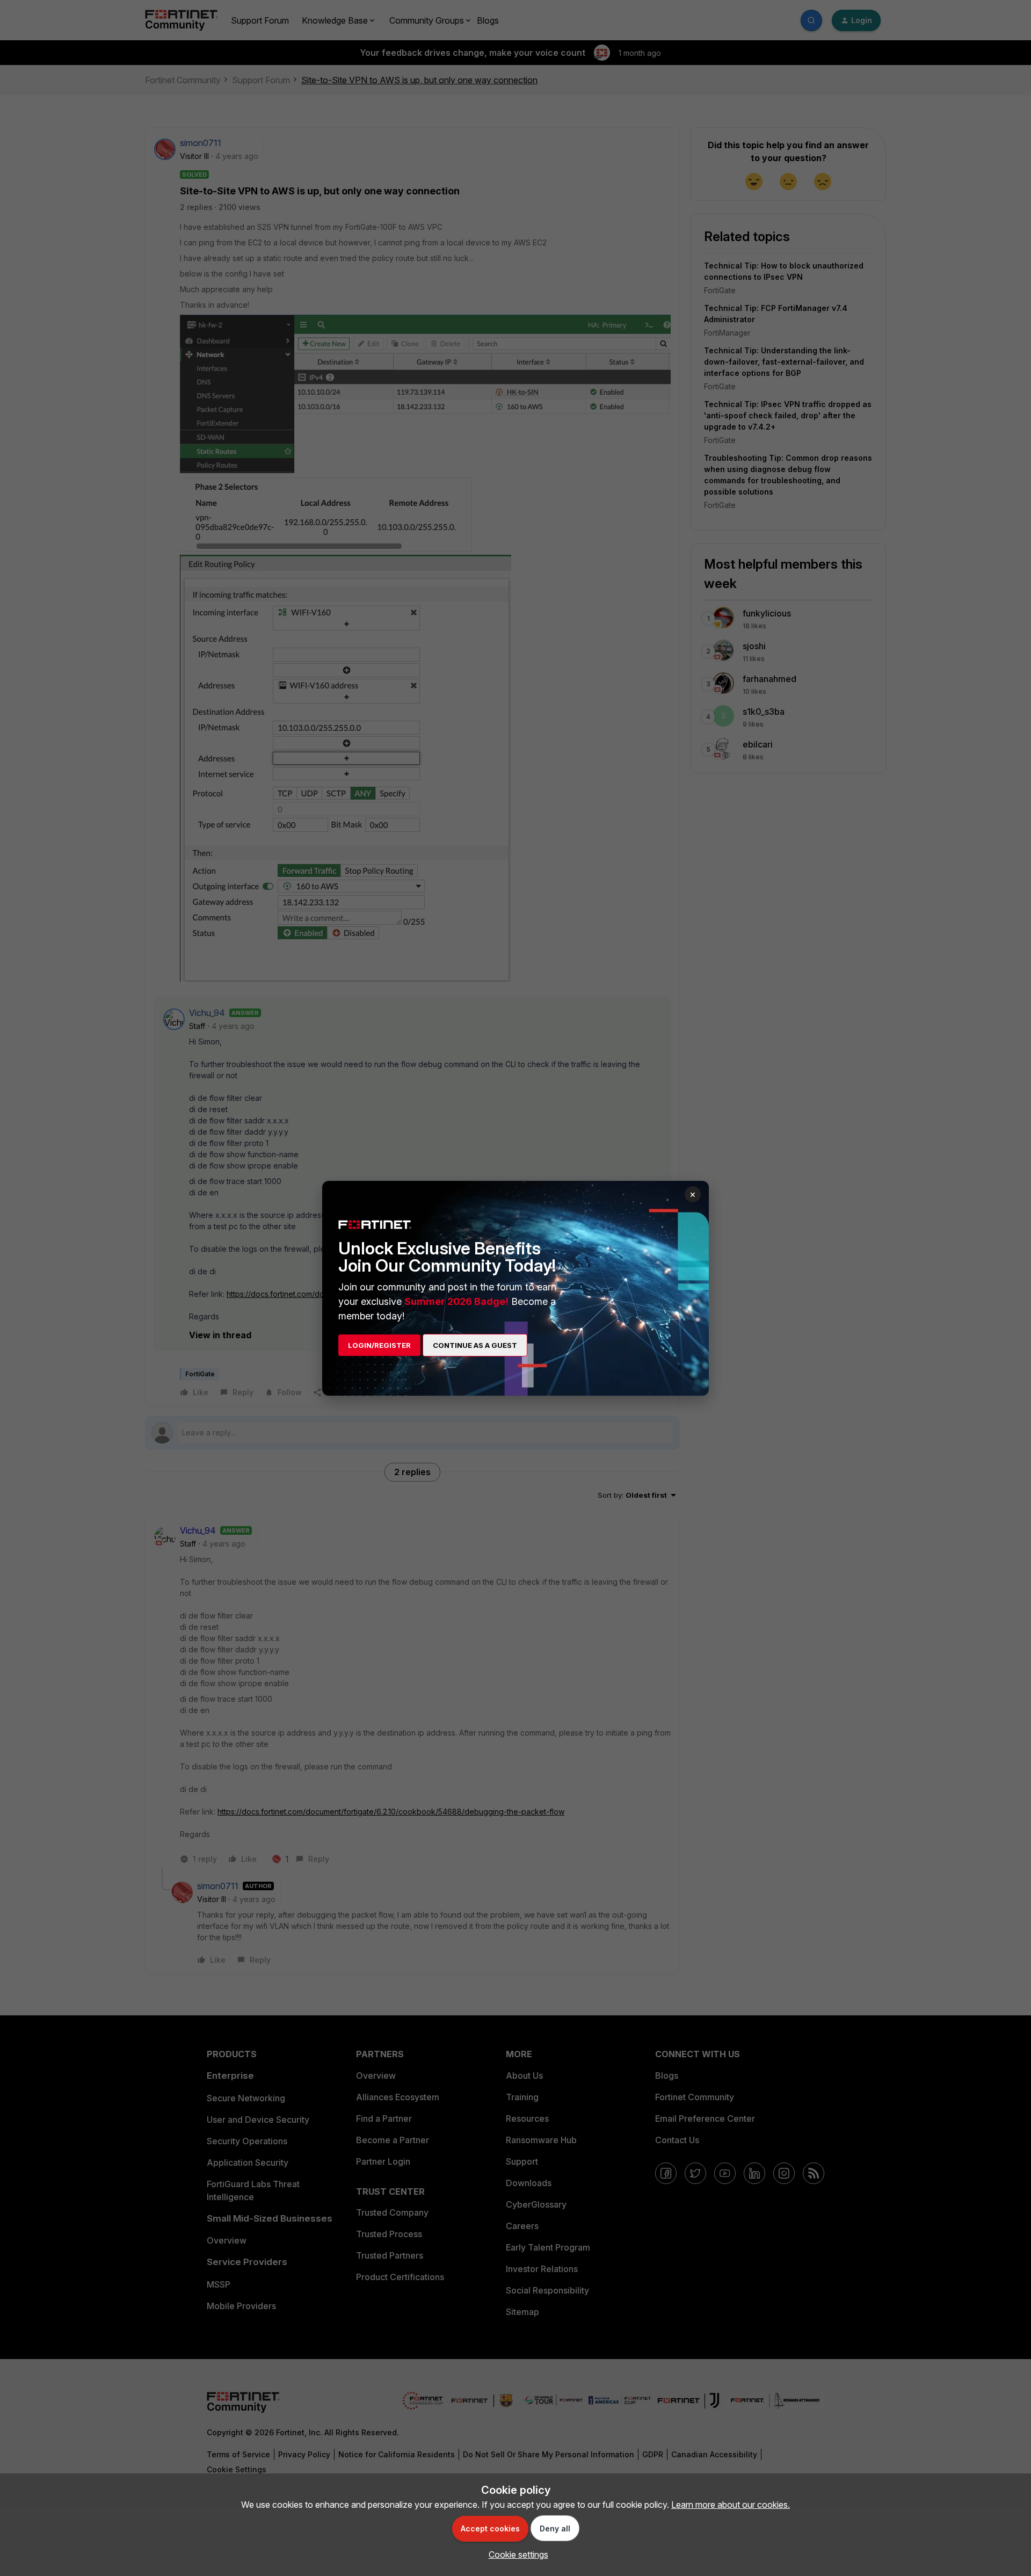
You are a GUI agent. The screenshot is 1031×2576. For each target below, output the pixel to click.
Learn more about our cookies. (731, 2505)
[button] (516, 2555)
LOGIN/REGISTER (379, 1345)
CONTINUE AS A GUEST (475, 1345)
